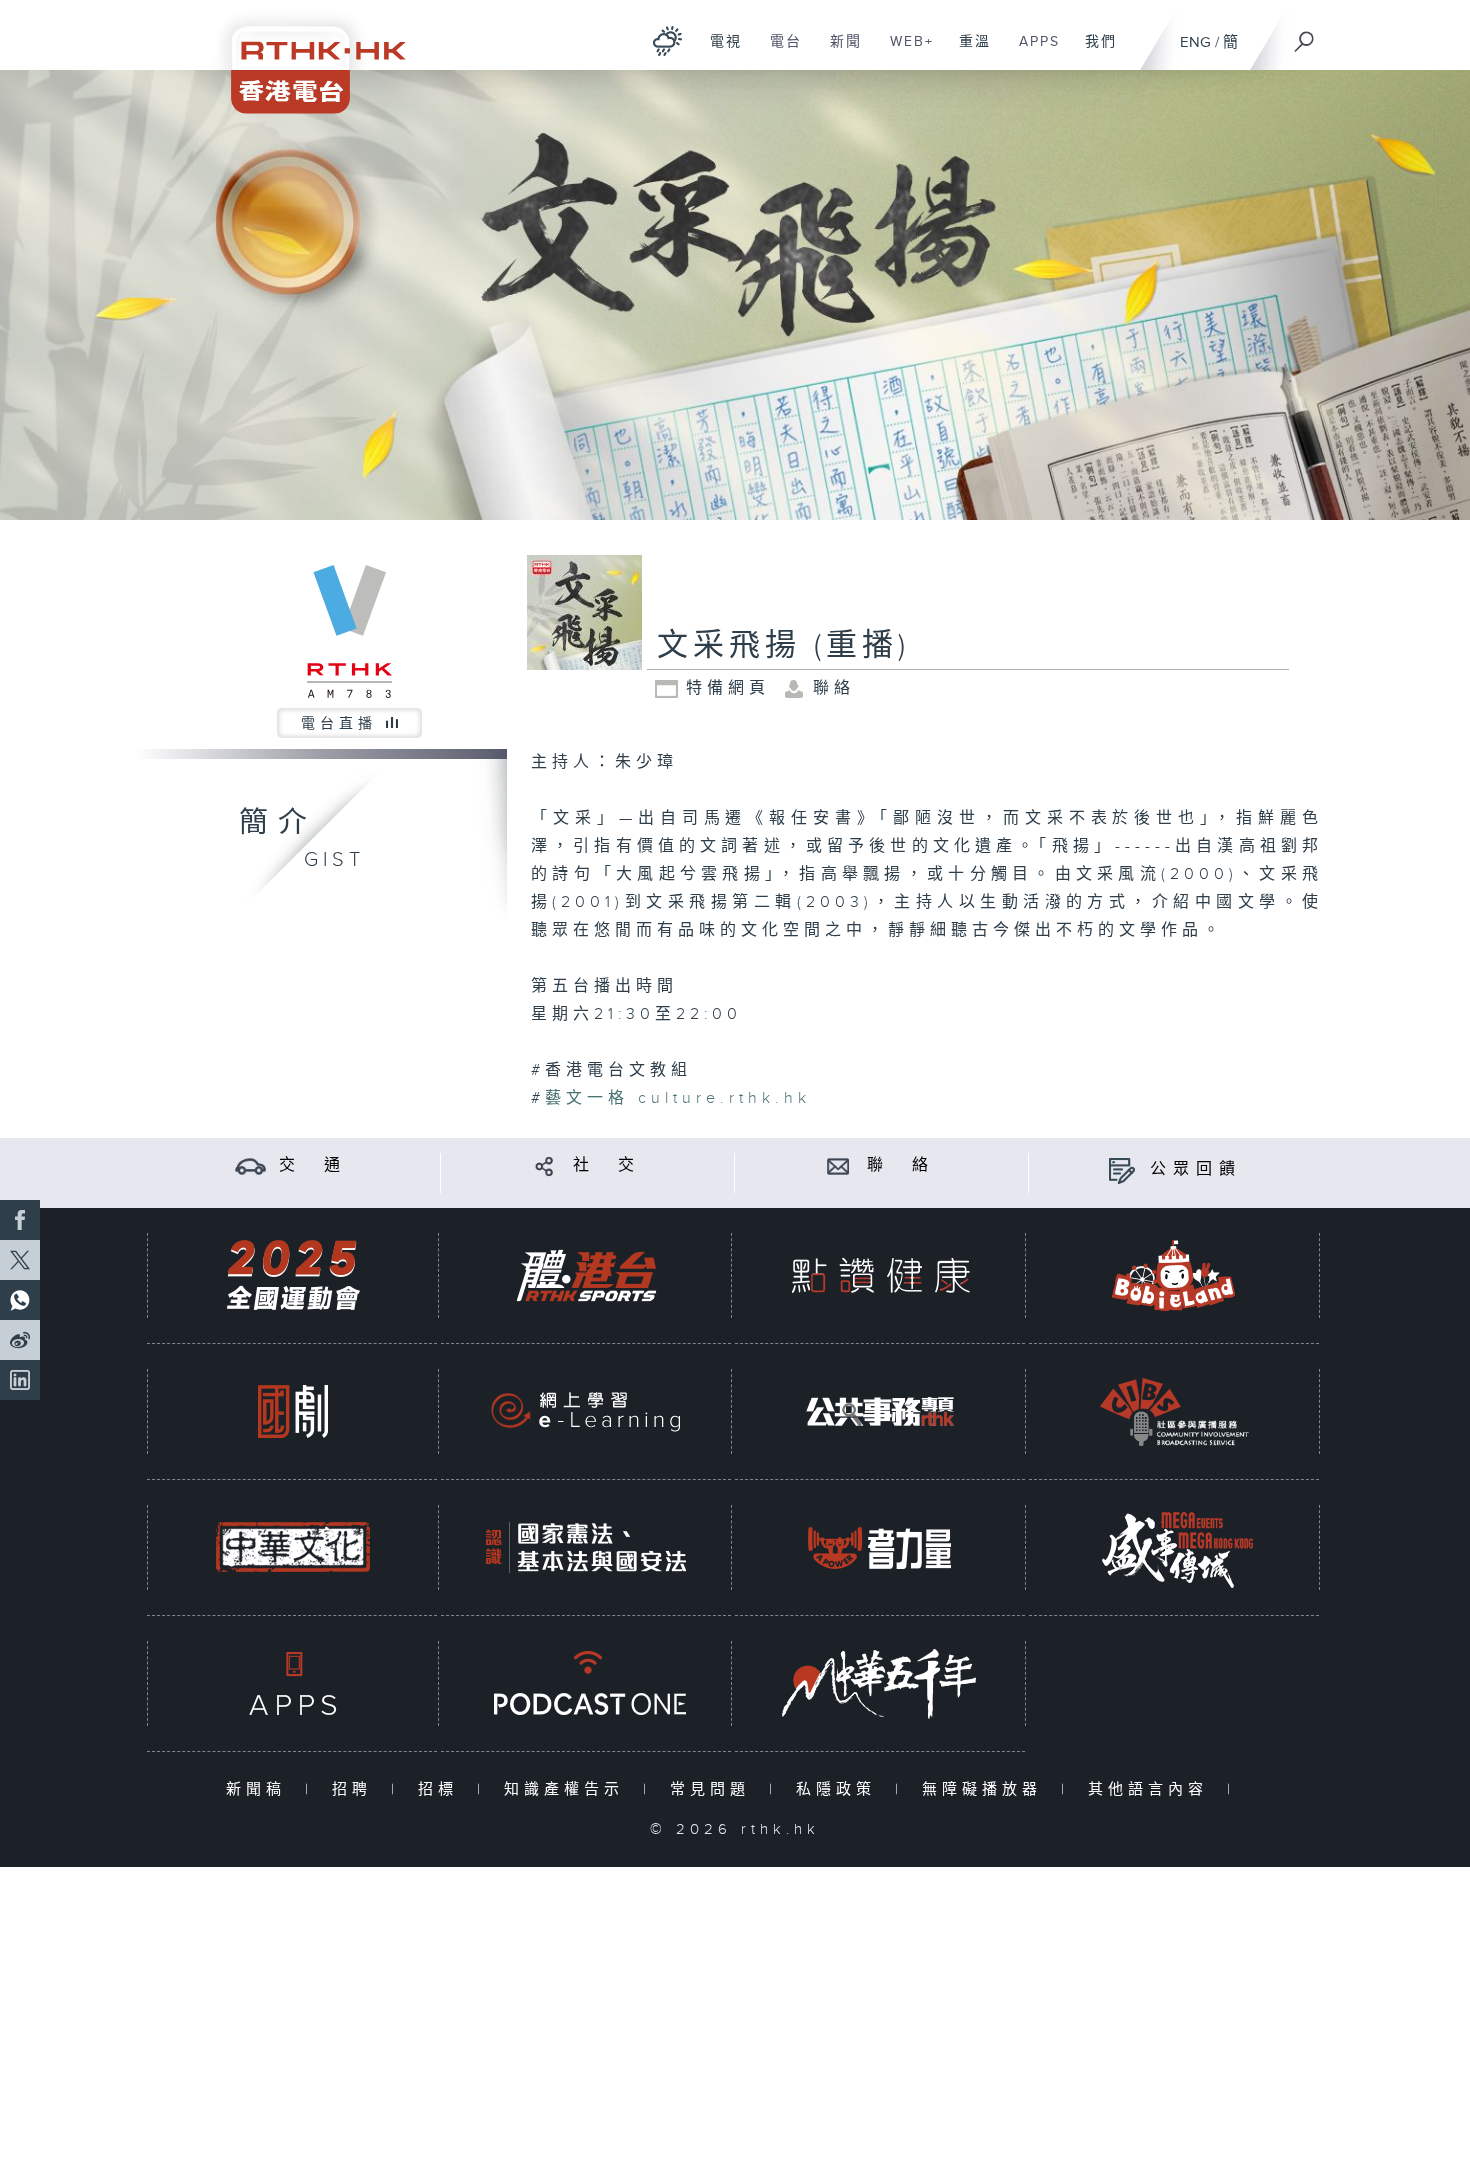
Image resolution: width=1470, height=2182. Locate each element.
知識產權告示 (568, 1789)
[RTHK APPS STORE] (293, 1683)
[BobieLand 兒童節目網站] (1174, 1275)
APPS (1032, 52)
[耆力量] (880, 1547)
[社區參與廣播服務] (1174, 1411)
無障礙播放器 (986, 1789)
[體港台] (586, 1275)
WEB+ (904, 52)
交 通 (313, 1165)
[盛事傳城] (1174, 1547)
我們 (1093, 52)
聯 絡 (901, 1165)
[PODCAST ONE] (586, 1683)
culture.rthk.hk (678, 1098)
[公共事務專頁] (880, 1411)
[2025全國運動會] (293, 1275)
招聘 (356, 1789)
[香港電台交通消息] (250, 1165)
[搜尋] (1305, 35)
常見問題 (714, 1789)
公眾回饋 (1196, 1169)
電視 (718, 52)
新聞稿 (260, 1789)
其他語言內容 (1152, 1789)
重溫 (967, 52)
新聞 (838, 52)
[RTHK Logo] (305, 56)
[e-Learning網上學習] (586, 1411)
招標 (442, 1789)
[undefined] (667, 40)
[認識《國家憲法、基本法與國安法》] (586, 1547)
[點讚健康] (880, 1275)
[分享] (544, 1165)
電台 (778, 52)
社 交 (607, 1165)
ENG (1195, 42)
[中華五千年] (880, 1683)
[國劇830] (293, 1411)
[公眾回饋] (1121, 1169)
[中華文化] (293, 1547)
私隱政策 (840, 1789)
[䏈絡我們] (838, 1165)
